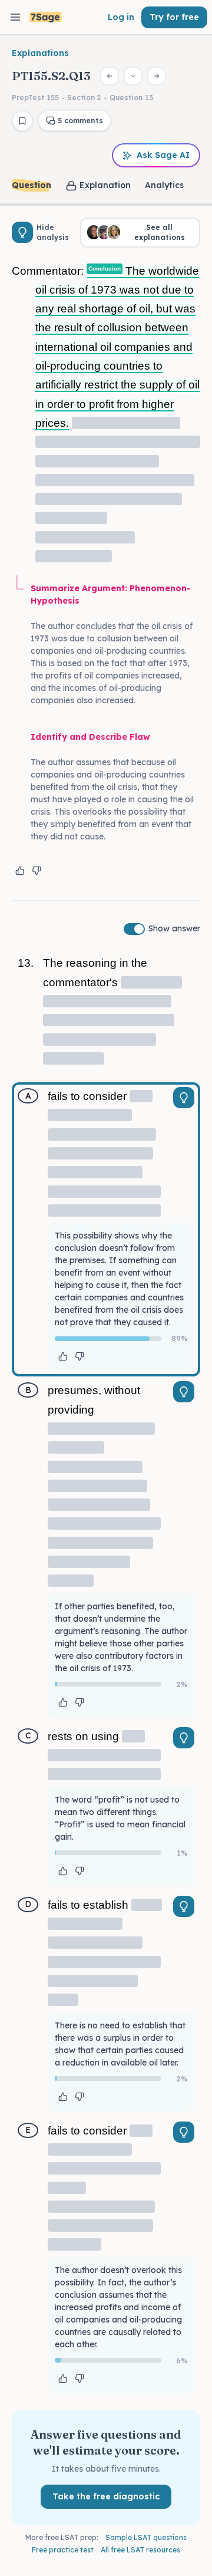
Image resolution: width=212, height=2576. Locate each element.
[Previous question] (110, 76)
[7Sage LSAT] (46, 17)
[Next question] (157, 76)
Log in (121, 17)
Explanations (40, 53)
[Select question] (133, 76)
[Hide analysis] (22, 232)
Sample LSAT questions (146, 2537)
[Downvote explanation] (37, 871)
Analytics (164, 185)
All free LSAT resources (140, 2550)
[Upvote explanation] (20, 871)
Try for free (174, 17)
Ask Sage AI (163, 155)
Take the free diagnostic (106, 2496)
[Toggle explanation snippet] (184, 1098)
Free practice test (63, 2550)
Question (32, 185)
